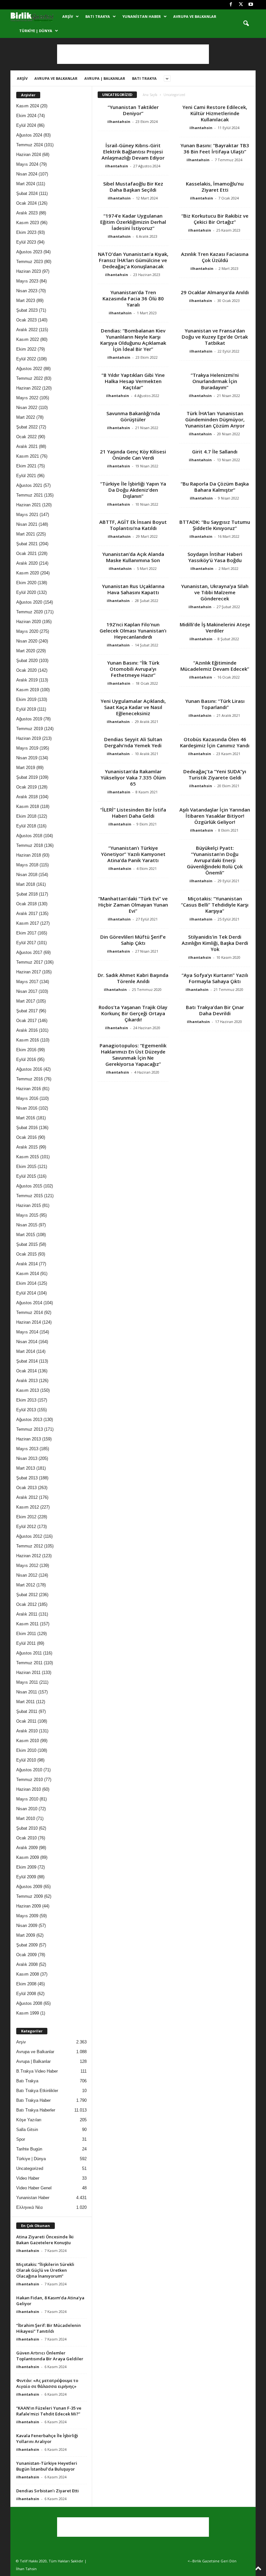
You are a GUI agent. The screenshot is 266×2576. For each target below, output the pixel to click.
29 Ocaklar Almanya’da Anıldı (215, 292)
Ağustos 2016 (29, 1069)
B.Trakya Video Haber (37, 2071)
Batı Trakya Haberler (36, 2110)
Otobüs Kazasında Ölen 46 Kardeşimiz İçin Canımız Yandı (215, 742)
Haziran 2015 (29, 1205)
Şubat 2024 (27, 193)
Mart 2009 (26, 1935)
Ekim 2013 (26, 1400)
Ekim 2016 (26, 1050)
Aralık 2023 (27, 213)
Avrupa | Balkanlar (105, 78)
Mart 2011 (25, 1702)
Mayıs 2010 (27, 1799)
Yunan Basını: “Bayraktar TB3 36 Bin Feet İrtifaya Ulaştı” (215, 148)
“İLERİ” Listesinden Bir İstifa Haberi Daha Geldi (133, 813)
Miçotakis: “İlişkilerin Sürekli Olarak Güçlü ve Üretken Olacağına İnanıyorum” (45, 2270)
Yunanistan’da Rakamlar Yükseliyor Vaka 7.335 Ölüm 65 (133, 777)
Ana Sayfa (150, 95)
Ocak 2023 (26, 320)
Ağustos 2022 (29, 369)
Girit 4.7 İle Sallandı (215, 451)
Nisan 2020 (27, 641)
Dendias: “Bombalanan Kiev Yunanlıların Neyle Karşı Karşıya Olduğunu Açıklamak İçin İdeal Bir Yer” (133, 340)
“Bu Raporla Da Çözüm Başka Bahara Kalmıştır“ (215, 487)
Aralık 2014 (27, 1264)
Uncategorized (30, 2168)
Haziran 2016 (29, 1089)
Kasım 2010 (28, 1741)
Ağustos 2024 (29, 135)
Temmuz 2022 (30, 378)
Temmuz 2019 (30, 729)
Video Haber (28, 2178)
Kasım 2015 (28, 1157)
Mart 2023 (26, 301)
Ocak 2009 (26, 1955)
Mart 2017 (26, 1001)
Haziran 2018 (29, 855)
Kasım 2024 (28, 106)
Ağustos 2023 (29, 252)
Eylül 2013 (26, 1410)
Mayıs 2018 (27, 865)
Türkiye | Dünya (36, 31)
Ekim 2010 (26, 1750)
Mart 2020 (26, 651)
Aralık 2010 (27, 1731)
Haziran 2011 (28, 1673)
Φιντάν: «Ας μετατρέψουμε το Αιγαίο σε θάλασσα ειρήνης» (47, 2383)
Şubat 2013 (27, 1478)
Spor (21, 2139)
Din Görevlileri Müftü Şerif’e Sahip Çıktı (133, 940)
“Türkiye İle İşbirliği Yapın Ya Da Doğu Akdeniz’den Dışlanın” (133, 490)
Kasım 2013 (28, 1390)
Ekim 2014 (26, 1283)
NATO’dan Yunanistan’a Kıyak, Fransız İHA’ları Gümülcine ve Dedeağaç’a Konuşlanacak (133, 260)
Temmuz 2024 (30, 145)
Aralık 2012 (27, 1497)
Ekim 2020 (26, 583)
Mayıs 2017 (27, 982)
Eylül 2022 (26, 359)
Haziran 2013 (29, 1439)
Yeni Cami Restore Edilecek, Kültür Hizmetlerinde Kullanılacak (215, 113)
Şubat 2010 (27, 1828)
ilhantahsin (119, 121)
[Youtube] (251, 5)
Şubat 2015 (27, 1244)
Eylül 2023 (26, 242)
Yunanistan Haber (142, 16)
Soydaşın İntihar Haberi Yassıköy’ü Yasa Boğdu (215, 557)
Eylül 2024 (26, 125)
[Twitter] (241, 5)
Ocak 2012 (26, 1604)
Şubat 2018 (27, 894)
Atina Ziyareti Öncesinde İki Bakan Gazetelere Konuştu (45, 2240)
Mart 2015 (26, 1235)
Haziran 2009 (29, 1906)
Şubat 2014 (27, 1361)
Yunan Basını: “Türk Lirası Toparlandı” (215, 704)
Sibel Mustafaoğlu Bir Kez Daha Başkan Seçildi (133, 187)
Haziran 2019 (29, 738)
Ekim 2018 (26, 816)
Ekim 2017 (26, 933)
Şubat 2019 (27, 777)
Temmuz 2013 (30, 1429)
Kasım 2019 (28, 690)
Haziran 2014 (29, 1322)
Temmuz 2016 (30, 1079)
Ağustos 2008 (29, 2003)
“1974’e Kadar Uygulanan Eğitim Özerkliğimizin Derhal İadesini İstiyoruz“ (133, 222)
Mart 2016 (26, 1118)
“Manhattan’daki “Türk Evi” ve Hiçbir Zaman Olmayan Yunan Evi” (133, 905)
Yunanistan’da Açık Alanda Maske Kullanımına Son (133, 557)
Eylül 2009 (26, 1877)
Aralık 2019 (27, 680)
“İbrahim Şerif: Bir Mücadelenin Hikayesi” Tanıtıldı (48, 2328)
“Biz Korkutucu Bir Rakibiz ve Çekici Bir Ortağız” (215, 219)
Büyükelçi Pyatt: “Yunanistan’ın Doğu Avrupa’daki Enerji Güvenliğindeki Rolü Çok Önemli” (215, 860)
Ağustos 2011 (29, 1653)
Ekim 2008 (26, 1984)
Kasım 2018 (28, 807)
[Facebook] (231, 5)
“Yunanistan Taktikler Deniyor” (133, 110)
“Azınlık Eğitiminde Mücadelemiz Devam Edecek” (215, 666)
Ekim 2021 (26, 466)
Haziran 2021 (29, 505)
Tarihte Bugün (29, 2149)
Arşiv (68, 16)
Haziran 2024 (29, 155)
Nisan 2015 (27, 1225)
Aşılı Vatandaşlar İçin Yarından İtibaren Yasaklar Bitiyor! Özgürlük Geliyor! (215, 816)
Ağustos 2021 (29, 485)
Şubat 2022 (27, 427)
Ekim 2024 (26, 116)
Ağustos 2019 (29, 719)
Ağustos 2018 (29, 836)
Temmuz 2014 (30, 1312)
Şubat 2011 (27, 1711)
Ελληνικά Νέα (30, 2207)
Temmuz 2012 (30, 1546)
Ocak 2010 (26, 1838)
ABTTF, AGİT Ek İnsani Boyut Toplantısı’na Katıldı (133, 525)
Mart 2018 (26, 884)
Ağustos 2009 (29, 1887)
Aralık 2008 (27, 1964)
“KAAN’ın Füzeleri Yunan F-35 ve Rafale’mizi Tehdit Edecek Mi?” (49, 2411)
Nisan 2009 (27, 1926)
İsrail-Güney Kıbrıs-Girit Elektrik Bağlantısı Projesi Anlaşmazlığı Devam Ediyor (133, 151)
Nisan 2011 (27, 1692)
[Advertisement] (133, 54)
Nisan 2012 (27, 1575)
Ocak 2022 (26, 437)
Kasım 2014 (28, 1274)
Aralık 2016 (27, 1030)
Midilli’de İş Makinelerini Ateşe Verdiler (215, 627)
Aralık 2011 (27, 1614)
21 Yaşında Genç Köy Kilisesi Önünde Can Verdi (133, 455)
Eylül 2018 (26, 826)
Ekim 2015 (26, 1167)
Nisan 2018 (27, 875)
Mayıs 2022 (27, 398)
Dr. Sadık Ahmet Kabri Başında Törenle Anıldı (133, 978)
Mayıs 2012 (27, 1565)
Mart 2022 (26, 417)
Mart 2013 (26, 1468)
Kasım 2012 (28, 1507)
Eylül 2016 (26, 1059)
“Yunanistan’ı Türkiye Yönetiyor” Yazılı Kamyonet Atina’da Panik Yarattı (133, 854)
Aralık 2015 (27, 1147)
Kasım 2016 (28, 1040)
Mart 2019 (26, 768)
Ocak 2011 (26, 1721)
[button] (246, 24)
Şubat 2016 (27, 1128)
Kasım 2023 (28, 223)
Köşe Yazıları (29, 2120)
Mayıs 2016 (27, 1098)
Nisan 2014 (27, 1342)
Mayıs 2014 (27, 1332)
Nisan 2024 (27, 174)
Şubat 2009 (27, 1945)
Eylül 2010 (26, 1760)
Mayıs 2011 (27, 1682)
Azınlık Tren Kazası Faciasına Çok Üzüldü (215, 257)
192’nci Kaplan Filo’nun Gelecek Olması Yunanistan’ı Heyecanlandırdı (133, 631)
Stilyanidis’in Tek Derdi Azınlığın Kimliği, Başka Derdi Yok (215, 943)
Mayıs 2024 (27, 164)
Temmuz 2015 (30, 1196)
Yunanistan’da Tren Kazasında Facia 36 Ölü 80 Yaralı (133, 298)
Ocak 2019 (26, 787)
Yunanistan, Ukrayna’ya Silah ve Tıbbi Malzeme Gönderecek (215, 592)
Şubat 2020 (27, 661)
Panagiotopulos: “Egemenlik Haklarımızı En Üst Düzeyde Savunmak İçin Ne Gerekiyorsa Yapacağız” (133, 1055)
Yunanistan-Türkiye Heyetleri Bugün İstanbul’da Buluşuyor (47, 2466)
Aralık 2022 (27, 330)
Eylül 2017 (26, 943)
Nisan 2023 (27, 291)
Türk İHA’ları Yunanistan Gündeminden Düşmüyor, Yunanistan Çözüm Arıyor (215, 419)
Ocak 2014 (26, 1371)
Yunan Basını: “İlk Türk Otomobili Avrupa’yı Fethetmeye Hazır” (133, 669)
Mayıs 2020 (27, 631)
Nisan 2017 (27, 991)
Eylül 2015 (26, 1176)
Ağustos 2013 (29, 1420)
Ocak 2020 (26, 670)
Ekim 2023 (26, 232)
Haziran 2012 (29, 1556)
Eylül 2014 (26, 1293)
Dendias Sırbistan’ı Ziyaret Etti (48, 2491)
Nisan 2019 (27, 758)
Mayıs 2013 (27, 1449)
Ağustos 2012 (29, 1536)
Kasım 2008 (28, 1974)
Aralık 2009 (27, 1848)
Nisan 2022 (27, 408)
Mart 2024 (26, 184)
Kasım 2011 (27, 1624)
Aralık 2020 (27, 563)
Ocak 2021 (26, 554)
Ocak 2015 (26, 1254)
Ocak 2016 (26, 1137)
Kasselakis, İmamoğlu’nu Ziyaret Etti (215, 187)
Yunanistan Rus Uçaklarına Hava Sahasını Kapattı (133, 589)
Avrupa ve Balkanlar (195, 16)
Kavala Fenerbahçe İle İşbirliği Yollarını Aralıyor (47, 2438)
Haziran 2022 (29, 388)
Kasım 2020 (28, 573)
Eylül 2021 (26, 476)
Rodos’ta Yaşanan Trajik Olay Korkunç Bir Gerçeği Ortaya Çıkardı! (133, 1013)
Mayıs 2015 (27, 1215)
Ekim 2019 (26, 699)
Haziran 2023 (29, 271)
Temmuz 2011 (29, 1663)
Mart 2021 (26, 534)
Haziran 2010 (29, 1789)
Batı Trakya (98, 16)
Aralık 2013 (27, 1381)
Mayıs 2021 (27, 515)
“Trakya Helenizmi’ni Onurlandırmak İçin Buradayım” (215, 381)
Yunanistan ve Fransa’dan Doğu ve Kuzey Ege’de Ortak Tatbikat (215, 337)
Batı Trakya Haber (33, 2100)
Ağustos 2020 (29, 602)
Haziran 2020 (29, 622)
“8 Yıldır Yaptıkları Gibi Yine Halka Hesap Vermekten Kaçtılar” (133, 381)
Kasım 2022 (28, 339)
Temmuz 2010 (30, 1780)
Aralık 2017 (27, 914)
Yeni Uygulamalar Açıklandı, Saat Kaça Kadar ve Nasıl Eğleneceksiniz (133, 707)
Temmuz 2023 (30, 262)
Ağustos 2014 (29, 1303)
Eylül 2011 (26, 1643)
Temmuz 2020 (30, 612)
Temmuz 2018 (30, 845)
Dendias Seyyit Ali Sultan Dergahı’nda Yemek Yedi (133, 742)
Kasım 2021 (28, 456)
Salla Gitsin (27, 2130)
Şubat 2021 (27, 544)
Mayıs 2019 (27, 748)
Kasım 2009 (28, 1857)
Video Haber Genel (34, 2188)
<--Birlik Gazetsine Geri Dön (212, 2561)
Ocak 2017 (26, 1021)
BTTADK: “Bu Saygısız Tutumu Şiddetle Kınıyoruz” (215, 525)
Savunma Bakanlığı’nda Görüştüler (133, 416)
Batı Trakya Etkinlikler (37, 2091)
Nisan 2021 (27, 524)
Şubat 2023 (27, 310)
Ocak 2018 (26, 904)
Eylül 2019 (26, 709)
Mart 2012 (26, 1585)
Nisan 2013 (27, 1458)
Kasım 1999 (28, 2013)
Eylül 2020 (26, 592)
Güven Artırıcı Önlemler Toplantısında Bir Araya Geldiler (50, 2356)
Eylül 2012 (26, 1527)
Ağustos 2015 (29, 1186)
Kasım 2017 (28, 923)
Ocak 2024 (26, 203)
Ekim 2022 (26, 349)
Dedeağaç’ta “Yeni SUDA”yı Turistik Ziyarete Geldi (215, 774)
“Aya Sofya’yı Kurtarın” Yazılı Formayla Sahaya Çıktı (215, 978)
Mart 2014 (26, 1351)
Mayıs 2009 (27, 1916)
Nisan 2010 (27, 1809)
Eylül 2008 (26, 1994)
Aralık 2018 (27, 797)
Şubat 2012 (27, 1595)
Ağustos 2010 (29, 1770)
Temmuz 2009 (30, 1896)
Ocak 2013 (26, 1488)
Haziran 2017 (29, 972)
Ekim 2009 (26, 1867)
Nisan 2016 (27, 1108)
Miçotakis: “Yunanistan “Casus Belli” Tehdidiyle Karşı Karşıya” (215, 905)
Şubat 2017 (27, 1011)
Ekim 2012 (26, 1517)
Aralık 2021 (27, 446)
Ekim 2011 (26, 1634)
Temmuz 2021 (30, 495)
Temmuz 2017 (30, 962)
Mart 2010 (26, 1818)
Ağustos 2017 (29, 952)
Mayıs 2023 (27, 281)
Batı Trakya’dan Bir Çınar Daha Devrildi (215, 1010)
